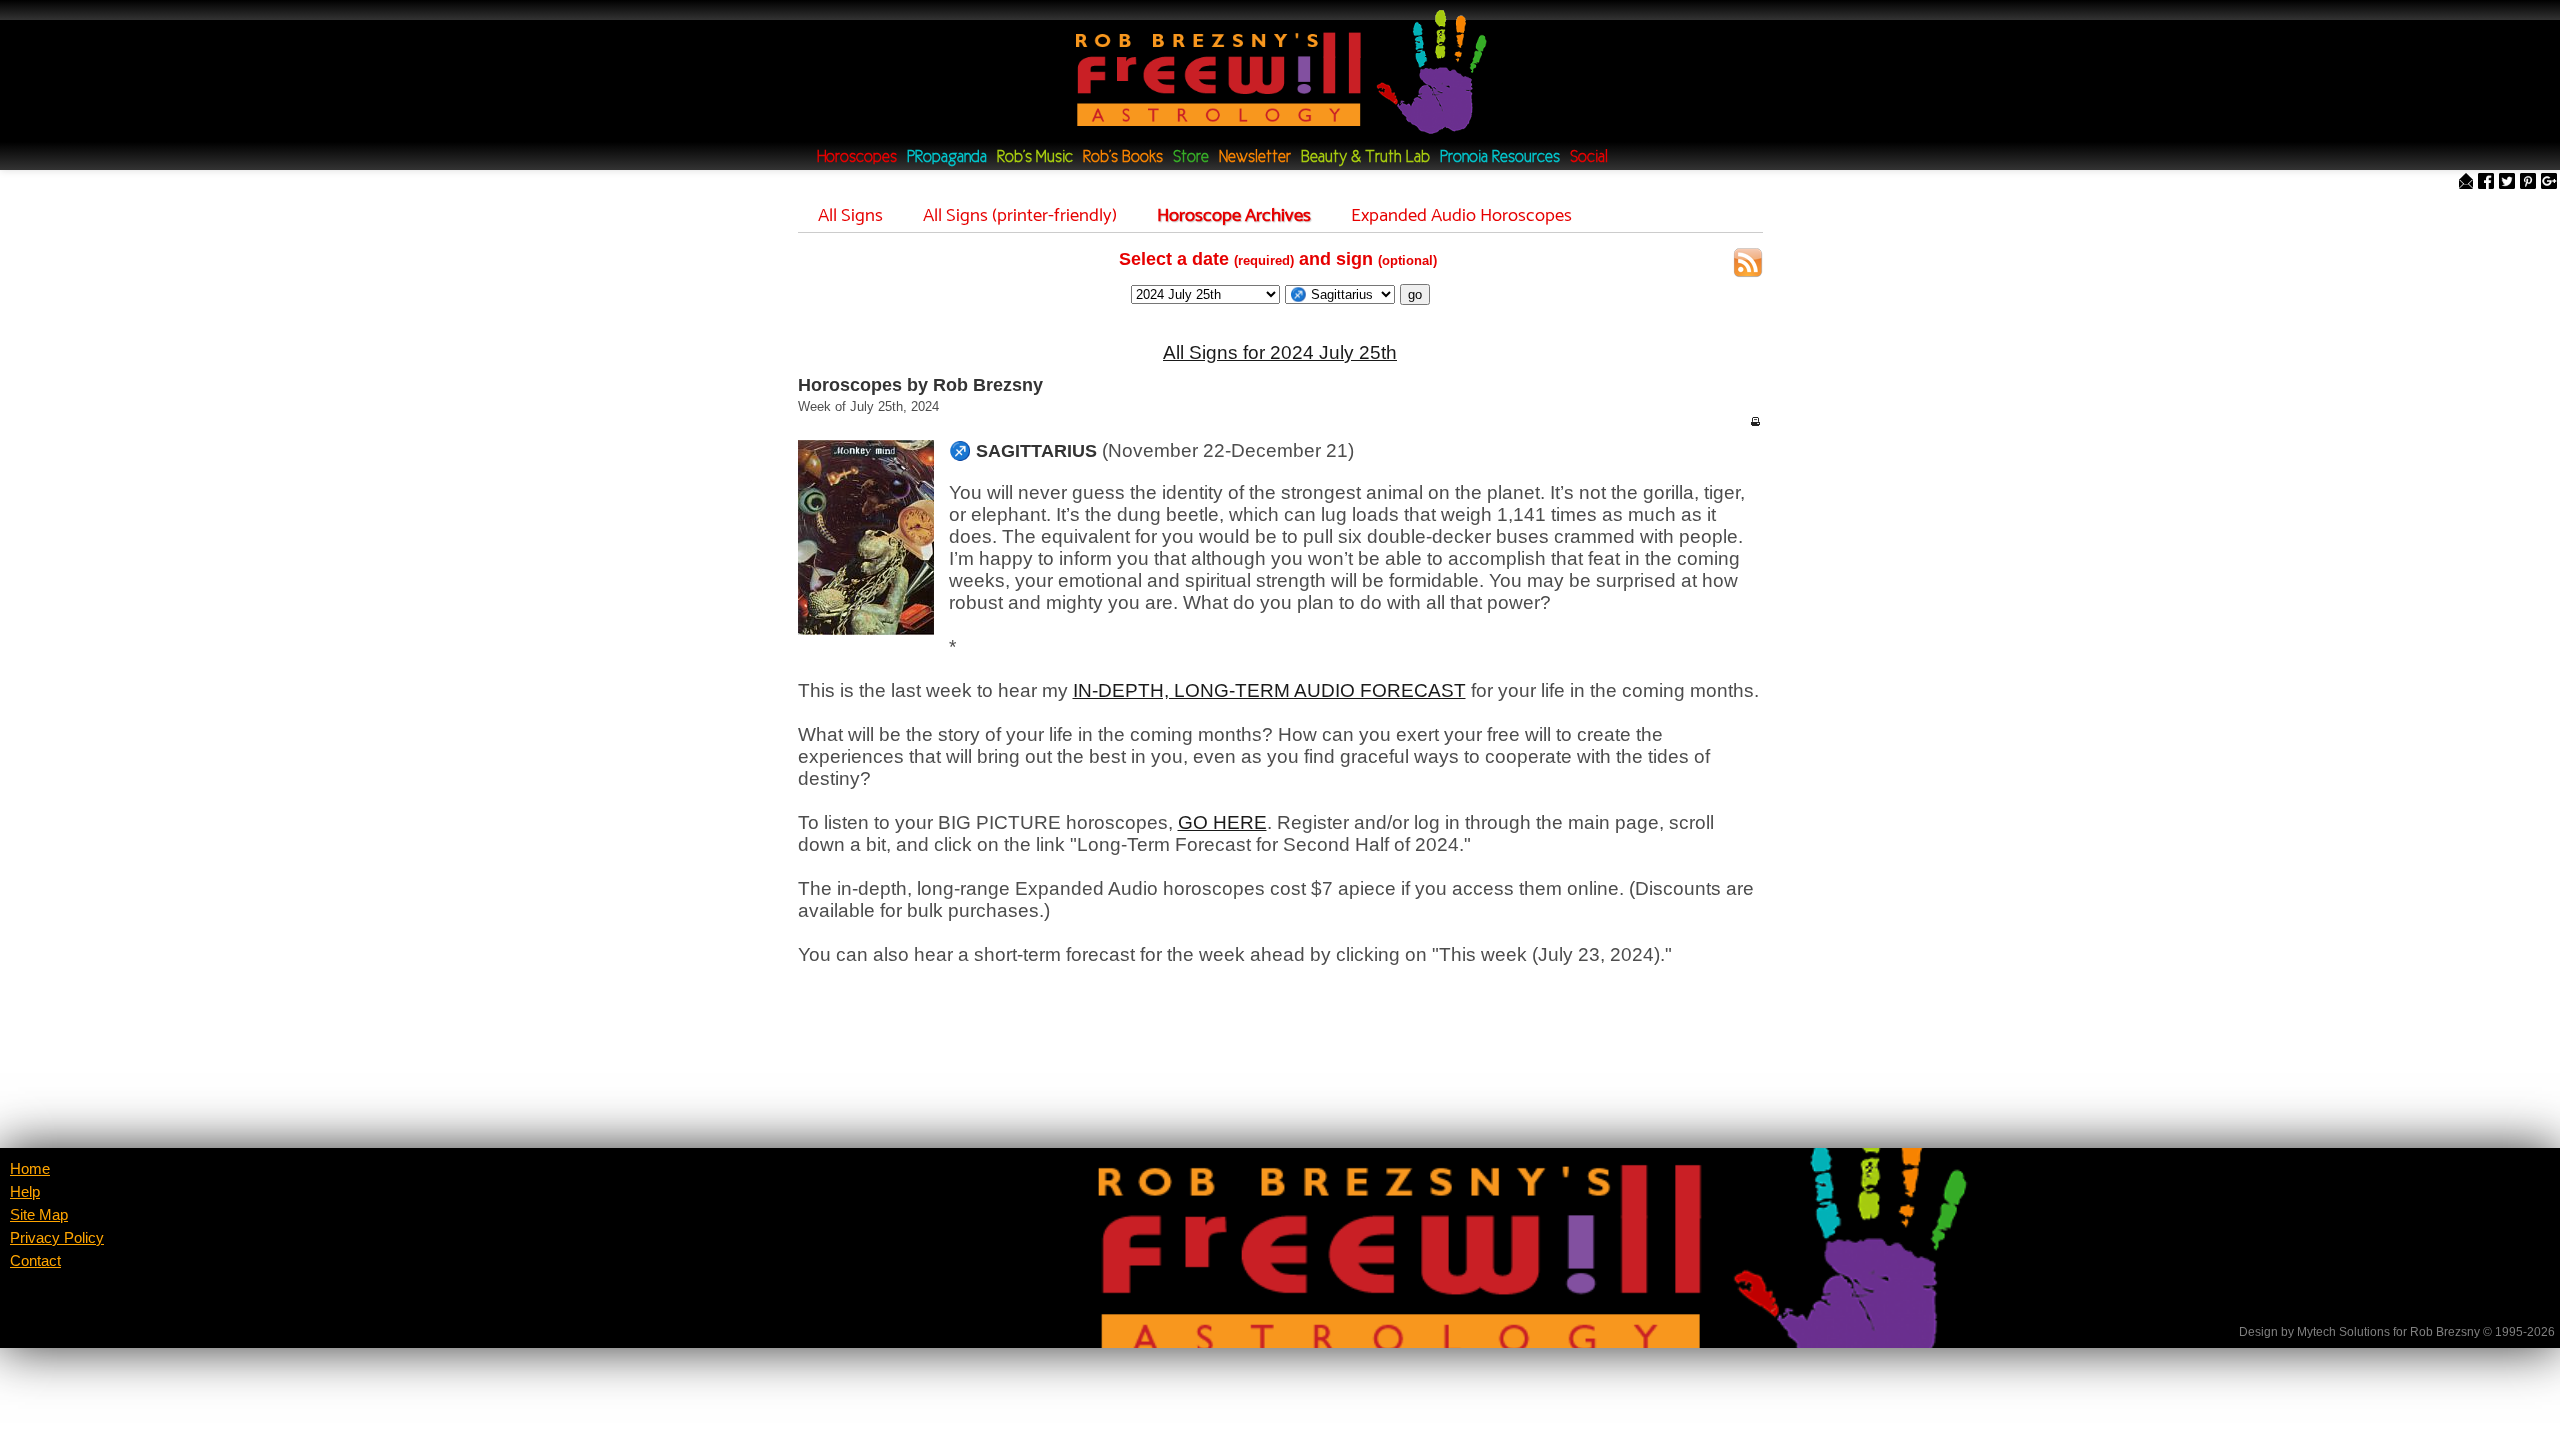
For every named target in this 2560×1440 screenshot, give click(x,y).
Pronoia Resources (1500, 157)
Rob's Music (1035, 157)
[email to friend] (2466, 182)
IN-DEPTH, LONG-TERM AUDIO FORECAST (1269, 690)
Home (30, 1169)
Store (1191, 157)
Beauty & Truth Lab (1365, 157)
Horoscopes (857, 157)
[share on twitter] (2507, 182)
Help (25, 1192)
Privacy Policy (57, 1238)
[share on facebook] (2486, 182)
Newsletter (1255, 157)
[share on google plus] (2549, 182)
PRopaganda (947, 157)
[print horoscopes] (1755, 421)
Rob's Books (1123, 157)
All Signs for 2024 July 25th (1280, 352)
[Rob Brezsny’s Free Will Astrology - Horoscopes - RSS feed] (1748, 265)
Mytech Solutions (2343, 1332)
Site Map (39, 1215)
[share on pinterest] (2528, 182)
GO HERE (1222, 822)
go (1415, 294)
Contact (35, 1261)
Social (1589, 157)
